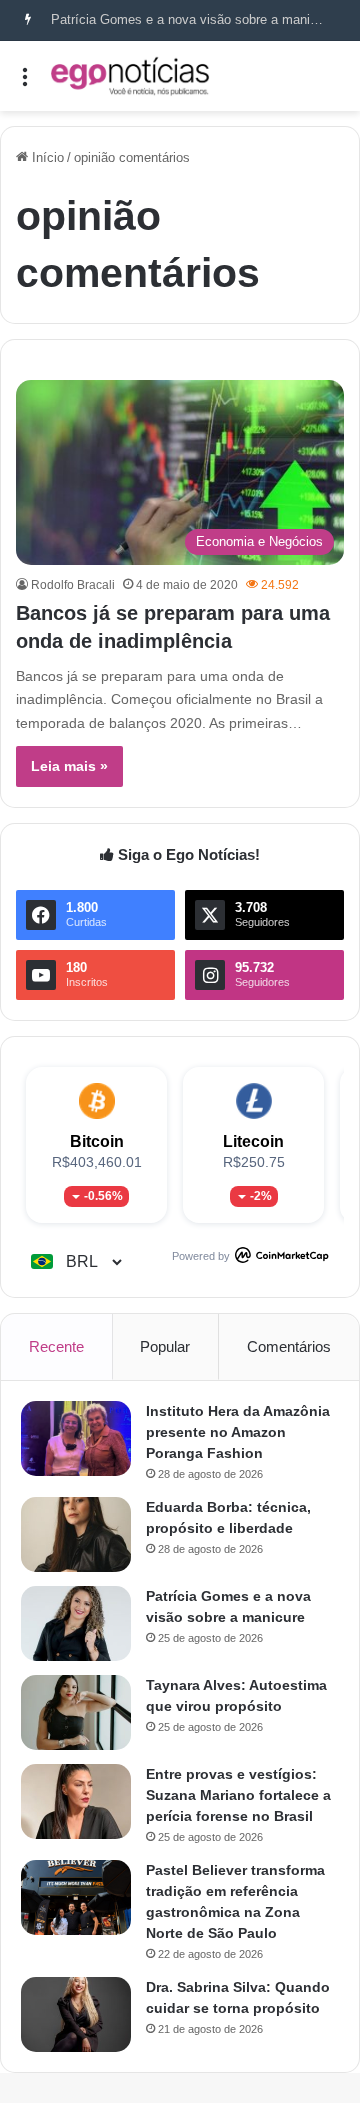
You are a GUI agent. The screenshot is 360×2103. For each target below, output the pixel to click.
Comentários (289, 1346)
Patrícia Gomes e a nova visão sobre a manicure (193, 19)
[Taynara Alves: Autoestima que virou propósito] (76, 1712)
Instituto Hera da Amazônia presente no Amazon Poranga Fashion (238, 1432)
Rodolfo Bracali (73, 585)
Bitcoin (97, 1141)
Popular (165, 1346)
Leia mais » (69, 766)
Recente (56, 1346)
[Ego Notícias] (130, 76)
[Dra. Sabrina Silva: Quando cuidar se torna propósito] (76, 2014)
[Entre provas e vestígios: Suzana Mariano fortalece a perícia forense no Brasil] (76, 1801)
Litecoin (253, 1141)
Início (46, 157)
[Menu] (25, 83)
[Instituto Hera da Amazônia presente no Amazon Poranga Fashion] (76, 1438)
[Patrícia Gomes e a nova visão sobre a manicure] (76, 1623)
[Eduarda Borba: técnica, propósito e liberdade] (76, 1534)
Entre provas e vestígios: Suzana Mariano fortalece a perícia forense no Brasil (238, 1795)
